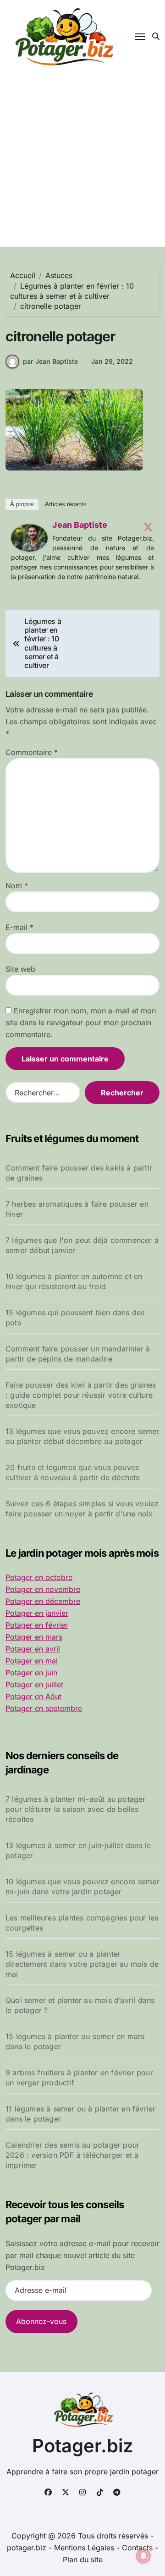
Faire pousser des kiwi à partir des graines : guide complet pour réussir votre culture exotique (81, 1395)
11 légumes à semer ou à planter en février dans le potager (80, 2114)
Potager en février (37, 1625)
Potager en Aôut (33, 1696)
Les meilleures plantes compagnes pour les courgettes (82, 1923)
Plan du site (83, 2560)
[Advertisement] (82, 160)
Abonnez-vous (41, 2321)
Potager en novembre (43, 1589)
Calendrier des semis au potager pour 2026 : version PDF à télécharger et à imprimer (72, 2155)
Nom (17, 886)
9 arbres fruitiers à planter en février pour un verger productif (79, 2078)
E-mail (19, 927)
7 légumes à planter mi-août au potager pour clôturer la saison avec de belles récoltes (76, 1809)
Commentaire (32, 752)
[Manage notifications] (143, 2556)
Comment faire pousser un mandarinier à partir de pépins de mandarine (78, 1354)
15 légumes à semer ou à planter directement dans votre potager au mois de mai (82, 1964)
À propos (22, 504)
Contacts (137, 2548)
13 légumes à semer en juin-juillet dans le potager (78, 1850)
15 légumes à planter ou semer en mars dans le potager (75, 2041)
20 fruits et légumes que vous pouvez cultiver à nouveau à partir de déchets (73, 1472)
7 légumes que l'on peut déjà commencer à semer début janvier (82, 1245)
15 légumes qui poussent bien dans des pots (75, 1318)
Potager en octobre (39, 1577)
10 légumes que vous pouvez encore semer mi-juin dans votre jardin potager (82, 1887)
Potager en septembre (44, 1708)
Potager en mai (32, 1661)
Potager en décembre (43, 1601)
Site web (20, 969)
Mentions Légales (85, 2548)
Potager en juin (31, 1673)
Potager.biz (83, 2446)
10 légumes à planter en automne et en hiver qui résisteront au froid (74, 1281)
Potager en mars (34, 1637)
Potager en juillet (34, 1685)
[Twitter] (148, 527)
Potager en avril (33, 1649)
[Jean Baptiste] (29, 538)
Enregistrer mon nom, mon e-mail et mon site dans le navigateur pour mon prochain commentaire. (81, 1023)
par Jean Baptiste (50, 361)
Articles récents (66, 504)
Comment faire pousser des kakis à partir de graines (79, 1173)
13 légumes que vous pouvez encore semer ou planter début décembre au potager (82, 1436)
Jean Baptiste (80, 525)
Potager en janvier (37, 1613)
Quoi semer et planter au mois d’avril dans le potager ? (80, 2005)
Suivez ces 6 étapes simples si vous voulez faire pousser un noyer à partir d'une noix (82, 1509)
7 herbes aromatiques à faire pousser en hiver (77, 1209)
